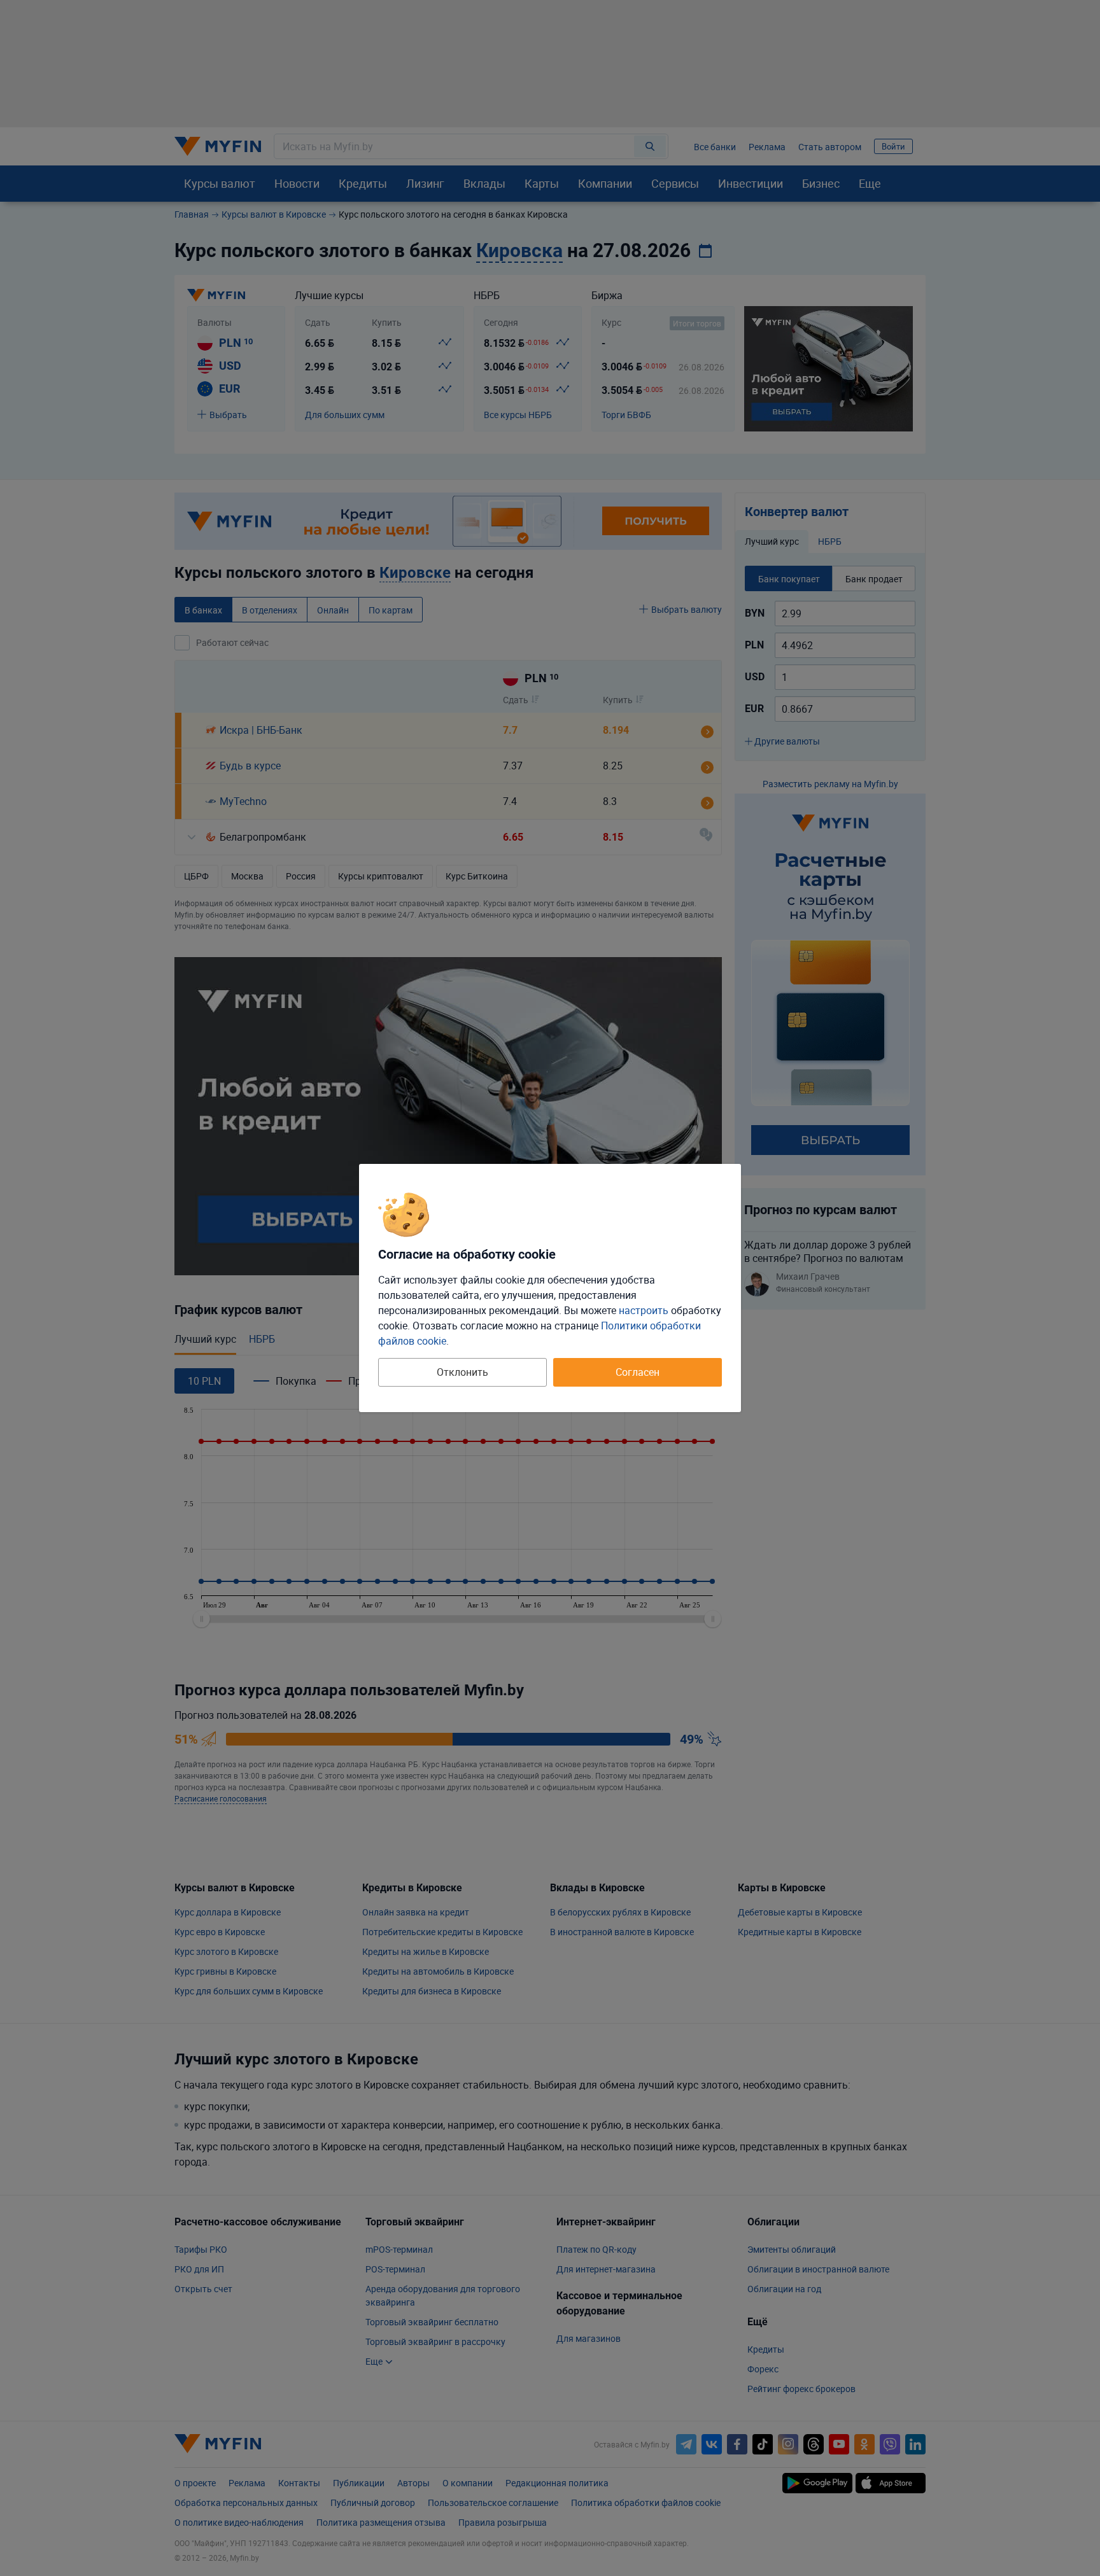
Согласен (638, 1372)
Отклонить (462, 1372)
